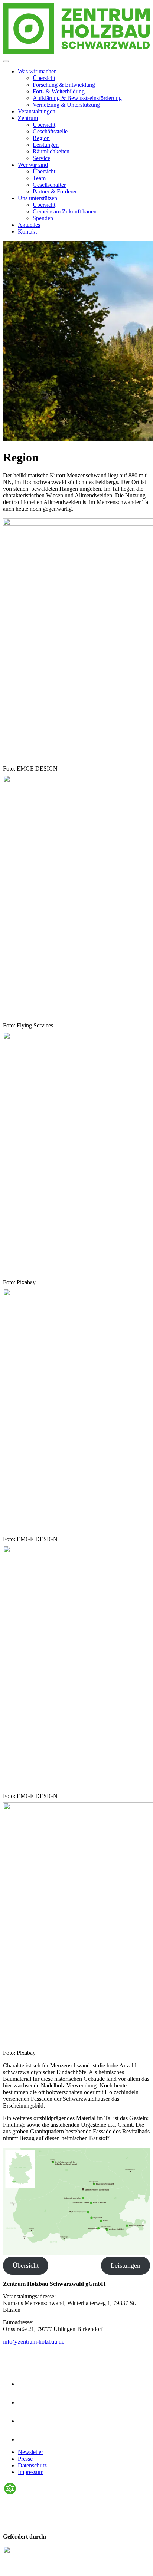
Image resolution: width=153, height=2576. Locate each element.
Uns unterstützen (38, 198)
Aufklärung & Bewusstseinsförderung (77, 98)
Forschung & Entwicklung (64, 85)
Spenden (43, 218)
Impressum (31, 2472)
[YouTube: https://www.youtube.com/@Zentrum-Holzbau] (26, 2439)
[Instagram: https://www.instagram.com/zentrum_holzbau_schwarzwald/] (26, 2384)
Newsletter (30, 2452)
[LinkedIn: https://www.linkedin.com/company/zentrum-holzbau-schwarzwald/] (26, 2421)
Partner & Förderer (55, 191)
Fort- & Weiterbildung (59, 91)
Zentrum (28, 118)
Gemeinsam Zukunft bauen (65, 211)
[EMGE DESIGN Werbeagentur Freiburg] (10, 2494)
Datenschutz (32, 2465)
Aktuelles (29, 225)
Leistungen (46, 145)
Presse (25, 2459)
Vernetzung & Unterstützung (66, 105)
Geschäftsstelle (50, 131)
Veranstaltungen (37, 111)
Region (41, 138)
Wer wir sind (33, 165)
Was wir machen (37, 71)
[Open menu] (6, 61)
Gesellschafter (49, 185)
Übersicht (44, 78)
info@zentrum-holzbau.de (34, 2342)
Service (41, 158)
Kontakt (27, 231)
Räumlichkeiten (51, 151)
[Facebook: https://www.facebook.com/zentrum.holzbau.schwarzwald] (26, 2402)
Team (39, 178)
